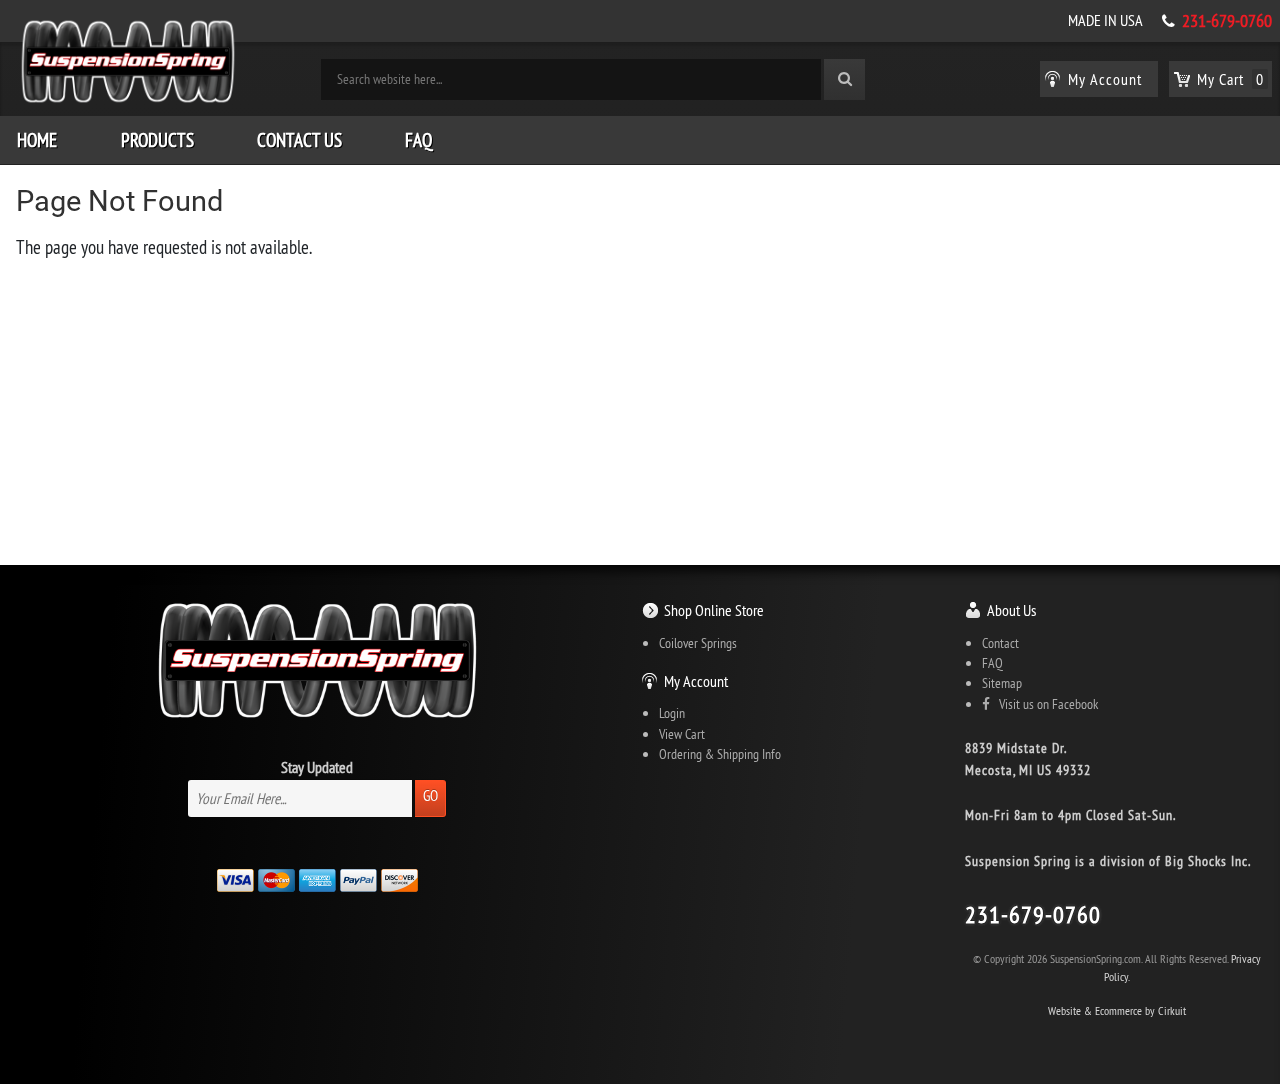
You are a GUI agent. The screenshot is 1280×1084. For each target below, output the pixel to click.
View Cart (682, 734)
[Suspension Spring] (128, 65)
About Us (1011, 610)
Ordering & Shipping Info (720, 754)
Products (157, 140)
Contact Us (299, 140)
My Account (696, 681)
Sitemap (1002, 683)
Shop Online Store (714, 610)
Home (37, 140)
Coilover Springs (698, 643)
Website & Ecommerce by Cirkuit (1117, 1010)
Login (672, 713)
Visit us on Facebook (1044, 704)
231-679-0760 (1227, 21)
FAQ (418, 140)
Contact (1000, 643)
